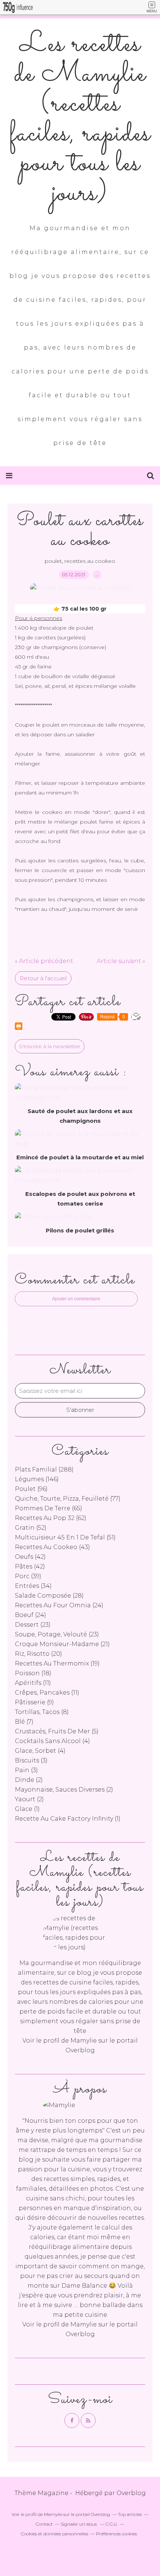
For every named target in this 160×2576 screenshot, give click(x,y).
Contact (44, 2524)
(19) (57, 1663)
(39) (28, 1576)
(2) (29, 1780)
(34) (33, 1586)
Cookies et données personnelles (55, 2534)
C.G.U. (112, 2524)
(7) (24, 1722)
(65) (49, 1508)
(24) (59, 1605)
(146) (37, 1479)
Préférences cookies (116, 2534)
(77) (68, 1499)
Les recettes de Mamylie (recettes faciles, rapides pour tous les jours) (80, 119)
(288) (44, 1469)
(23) (33, 1625)
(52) (31, 1528)
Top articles (130, 2514)
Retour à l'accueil (43, 978)
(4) (52, 1741)
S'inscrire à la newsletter (50, 1046)
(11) (33, 1683)
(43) (52, 1547)
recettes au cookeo (90, 561)
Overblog (131, 2493)
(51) (65, 1537)
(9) (34, 1702)
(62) (51, 1518)
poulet (53, 561)
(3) (31, 1760)
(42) (30, 1557)
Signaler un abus (79, 2524)
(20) (39, 1654)
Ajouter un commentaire (76, 1299)
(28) (49, 1596)
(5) (57, 1731)
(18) (33, 1673)
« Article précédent (44, 961)
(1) (27, 1809)
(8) (42, 1712)
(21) (62, 1644)
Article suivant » (121, 961)
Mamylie (84, 2041)
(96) (31, 1489)
